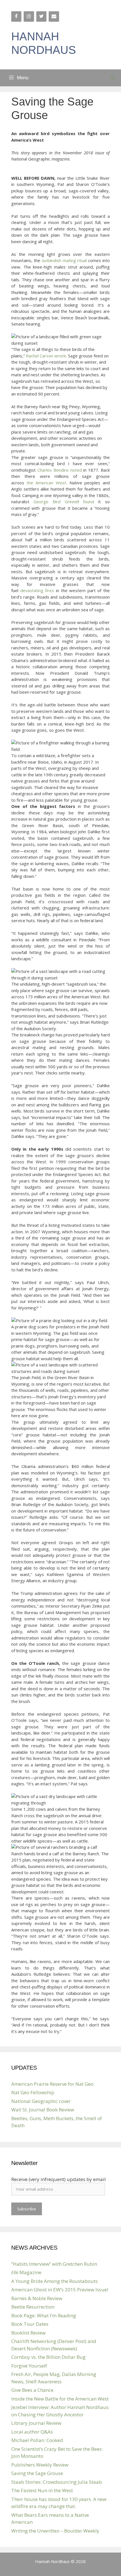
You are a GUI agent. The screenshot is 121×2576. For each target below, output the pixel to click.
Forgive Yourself (29, 2366)
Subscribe (27, 2209)
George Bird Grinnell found (64, 502)
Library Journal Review (36, 2423)
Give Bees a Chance (32, 2390)
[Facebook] (16, 17)
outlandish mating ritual (64, 260)
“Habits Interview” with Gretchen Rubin (54, 2264)
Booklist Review (28, 2333)
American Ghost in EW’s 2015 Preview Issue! (60, 2290)
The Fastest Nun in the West (42, 2490)
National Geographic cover (41, 2101)
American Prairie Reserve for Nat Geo (52, 2084)
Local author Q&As (32, 2432)
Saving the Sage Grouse (37, 2473)
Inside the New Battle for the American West (60, 2399)
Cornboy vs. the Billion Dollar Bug (48, 2357)
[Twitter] (41, 17)
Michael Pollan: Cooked (37, 2440)
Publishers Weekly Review (40, 2465)
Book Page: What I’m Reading (44, 2315)
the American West (46, 483)
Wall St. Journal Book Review (43, 2110)
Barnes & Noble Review (37, 2298)
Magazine (26, 2272)
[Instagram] (29, 17)
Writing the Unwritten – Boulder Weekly (55, 2531)
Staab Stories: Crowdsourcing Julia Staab (57, 2482)
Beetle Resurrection (33, 2307)
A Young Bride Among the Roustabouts (54, 2281)
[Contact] (54, 17)
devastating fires (37, 590)
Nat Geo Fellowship (33, 2092)
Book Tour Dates (30, 2324)
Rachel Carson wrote (46, 356)
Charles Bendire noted (60, 470)
